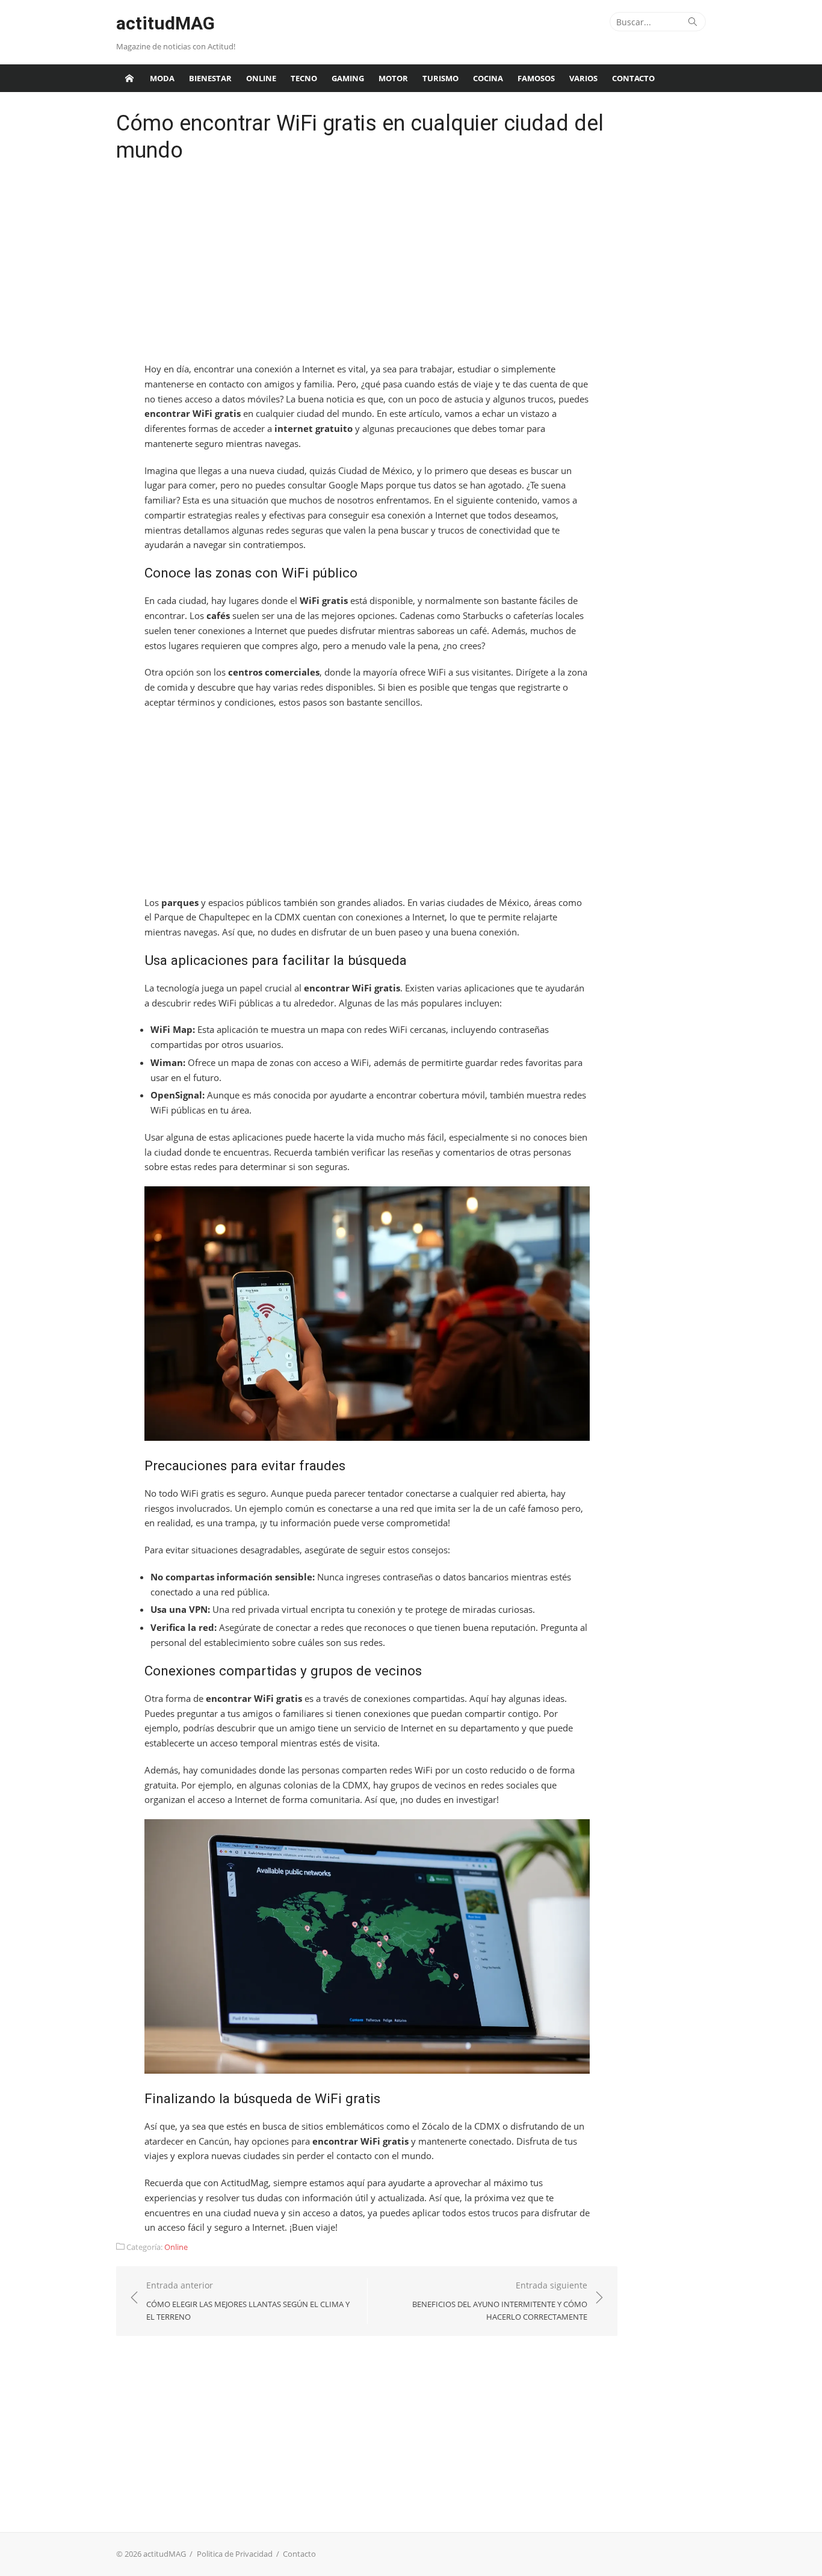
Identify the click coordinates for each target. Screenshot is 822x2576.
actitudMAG (165, 23)
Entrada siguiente (500, 2301)
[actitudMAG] (129, 78)
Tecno (304, 78)
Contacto (633, 78)
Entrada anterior (248, 2301)
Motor (393, 78)
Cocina (488, 78)
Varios (583, 78)
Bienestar (210, 78)
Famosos (536, 78)
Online (261, 78)
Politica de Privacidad (235, 2554)
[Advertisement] (367, 265)
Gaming (348, 78)
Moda (162, 78)
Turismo (440, 78)
